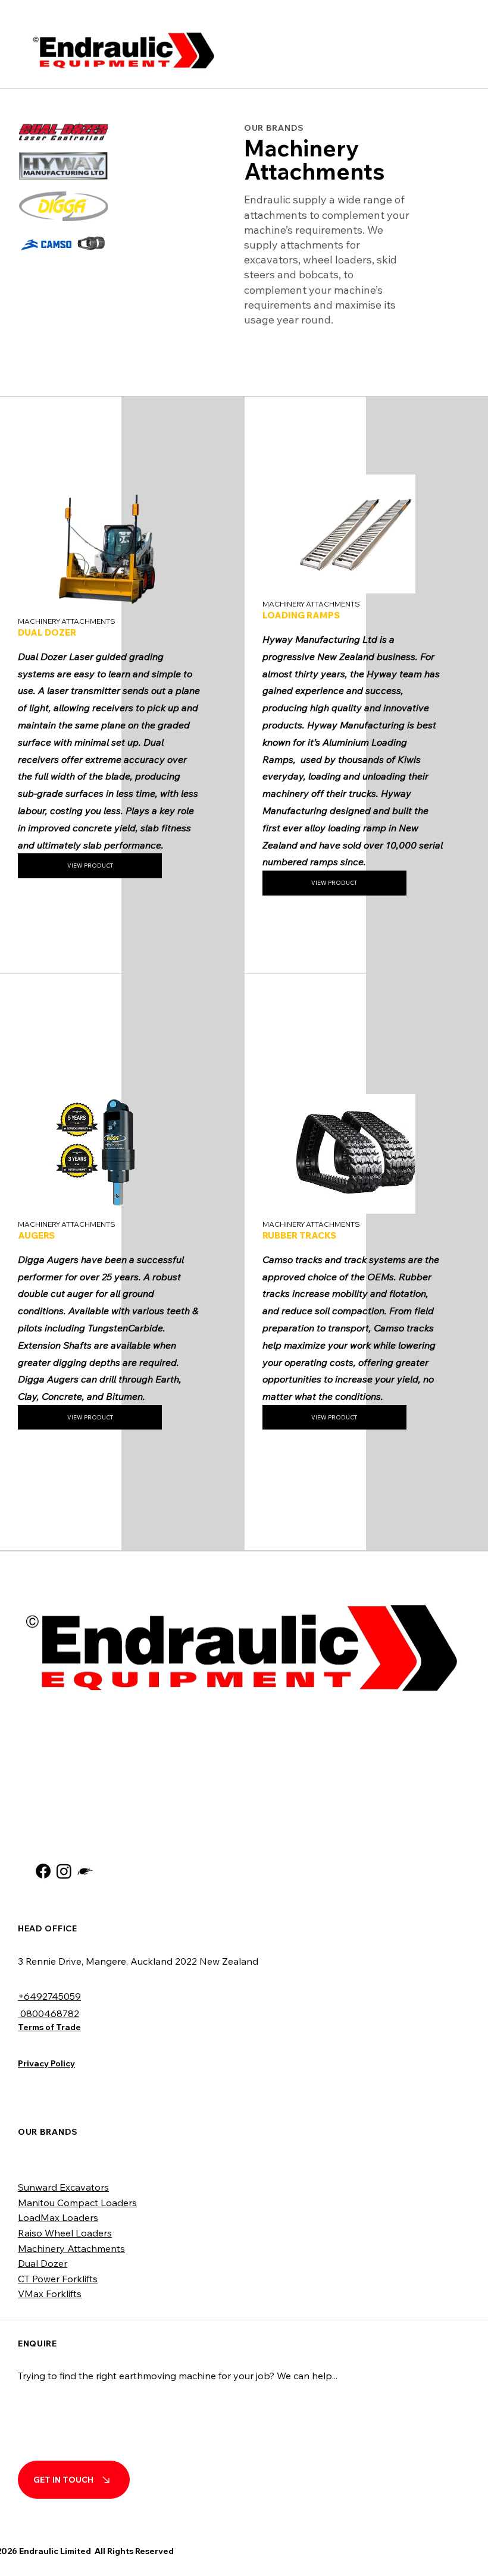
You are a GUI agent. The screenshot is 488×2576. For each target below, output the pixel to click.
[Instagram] (64, 1871)
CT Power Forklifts (58, 2279)
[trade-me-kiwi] (85, 1871)
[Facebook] (43, 1871)
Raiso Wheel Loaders (65, 2233)
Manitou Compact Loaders (77, 2203)
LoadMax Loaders (58, 2217)
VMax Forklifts (50, 2294)
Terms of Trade (49, 2027)
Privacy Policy (46, 2063)
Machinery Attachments (71, 2248)
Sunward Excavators (63, 2187)
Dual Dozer (43, 2263)
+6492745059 (49, 1996)
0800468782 (49, 2013)
